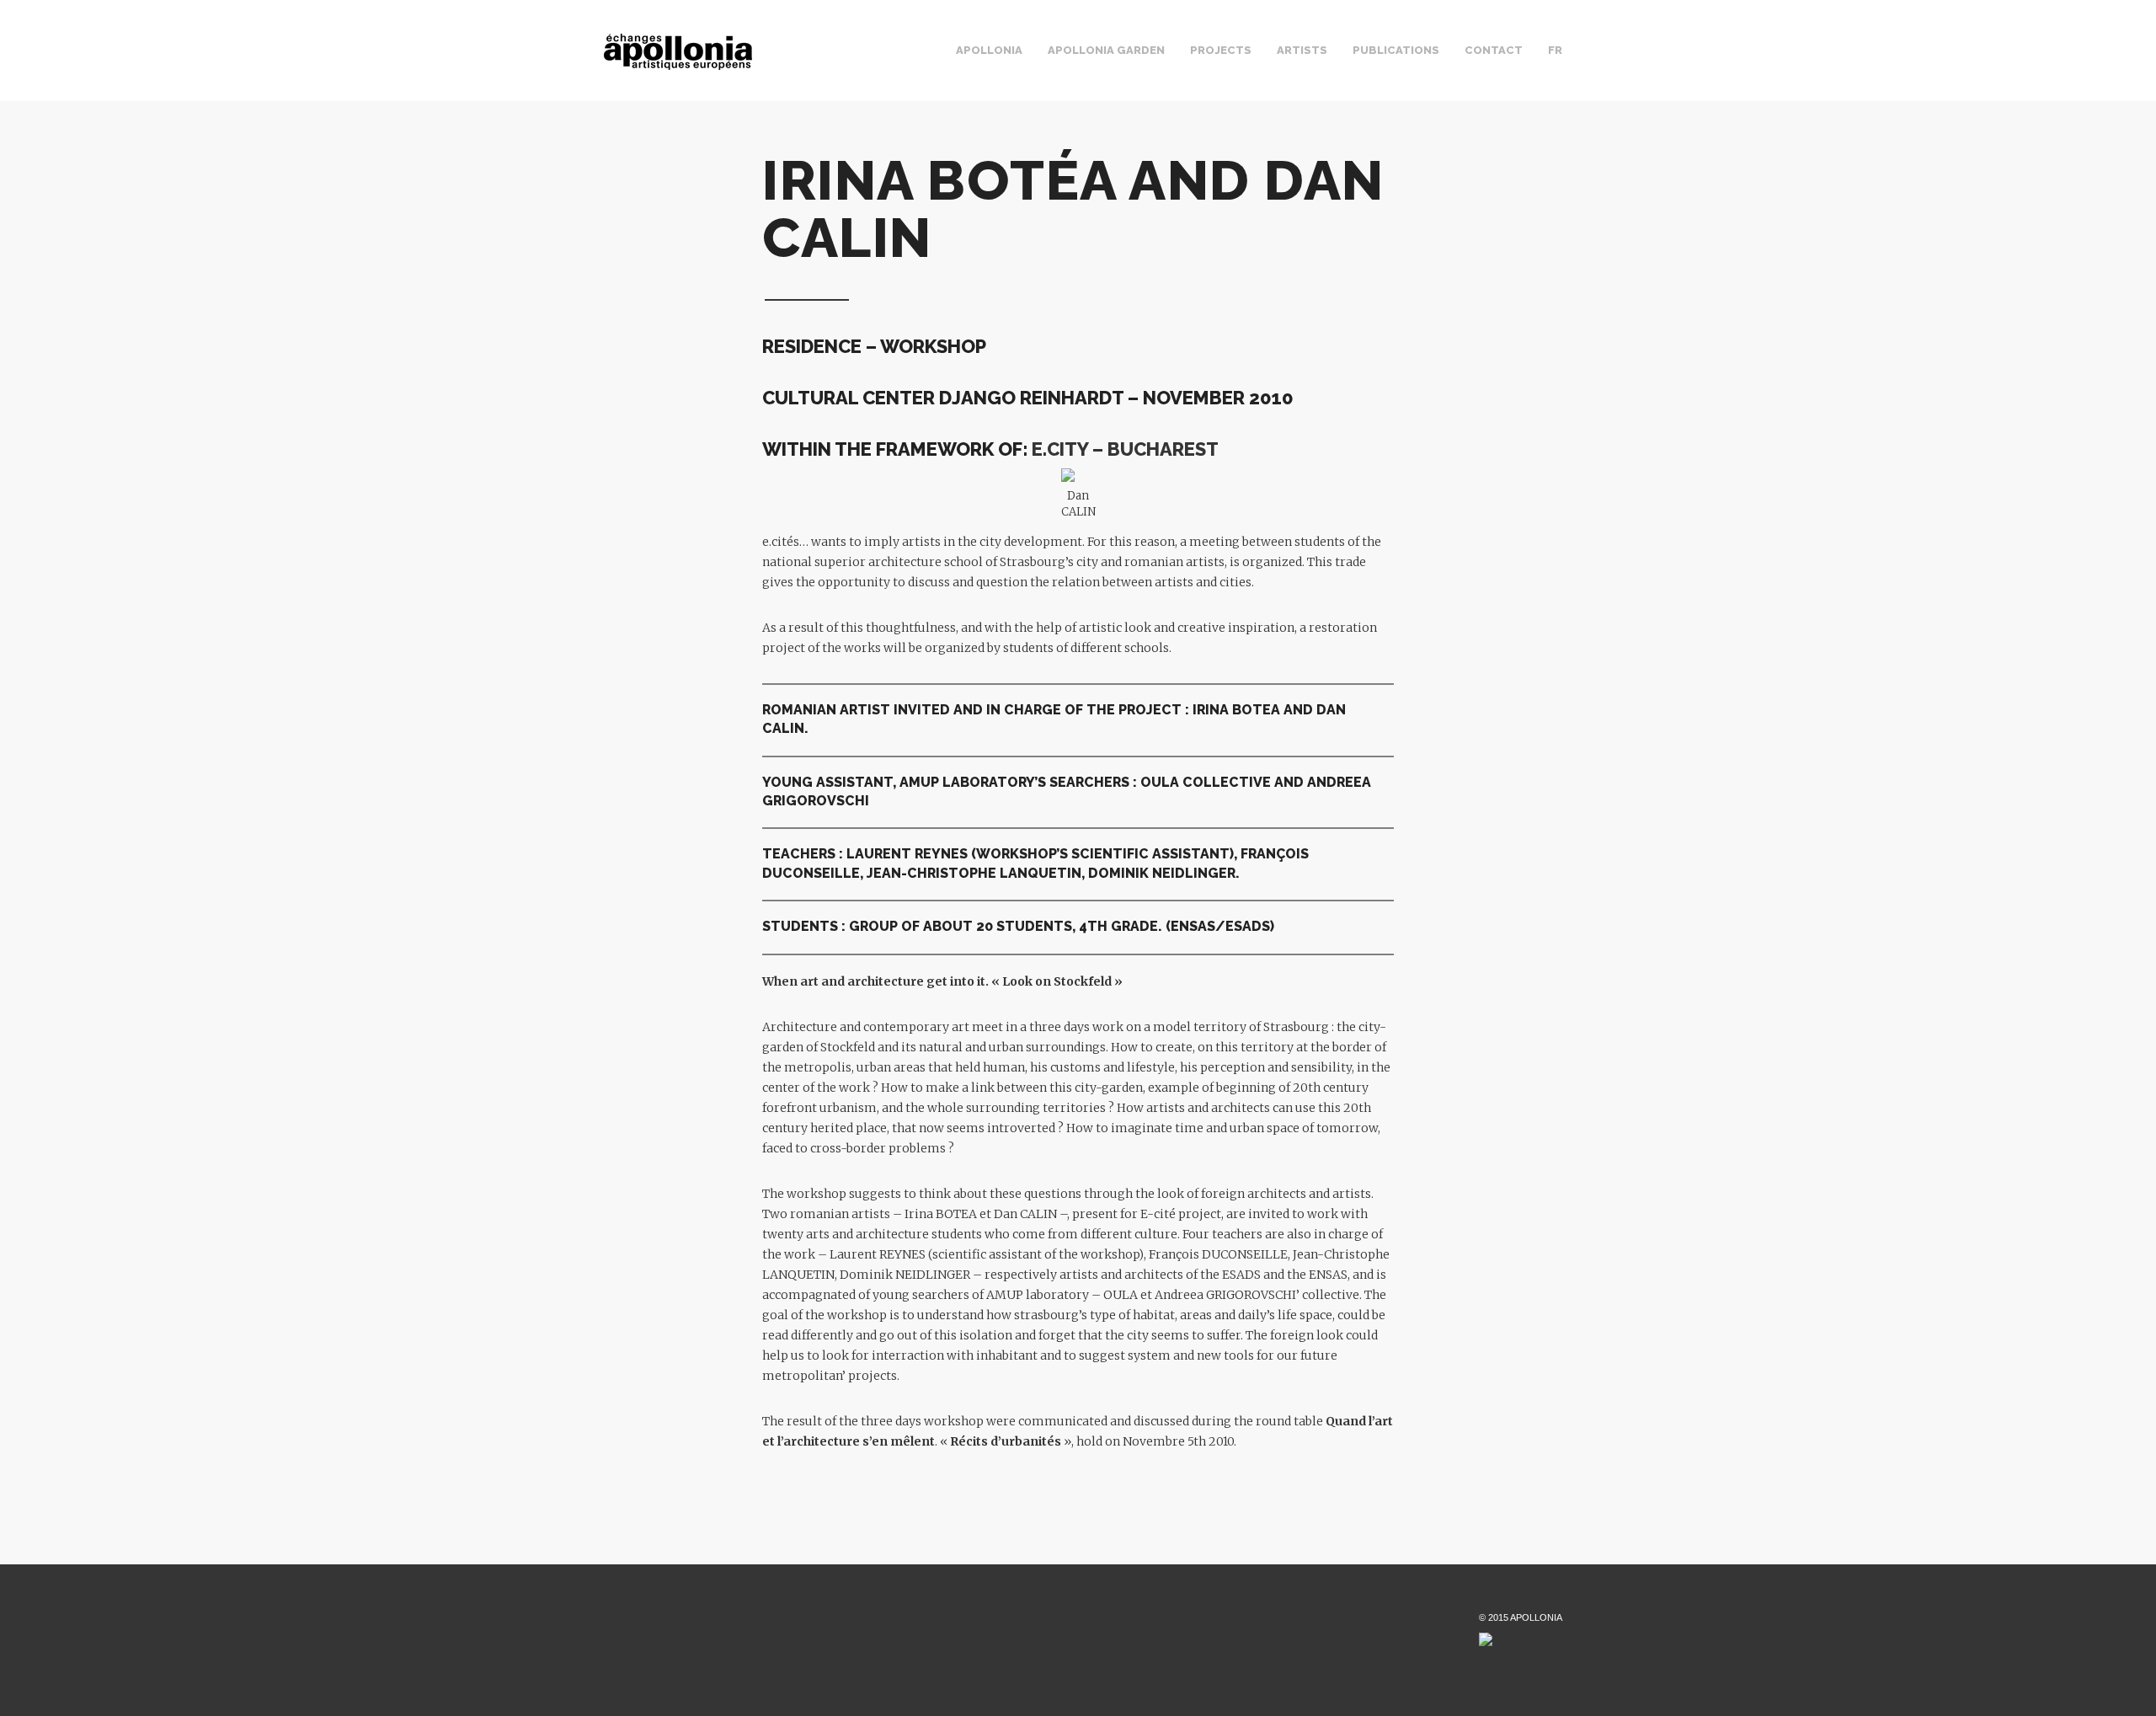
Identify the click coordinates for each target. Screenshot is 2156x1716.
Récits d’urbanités (1006, 1441)
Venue (1043, 66)
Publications (1396, 50)
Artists (1302, 50)
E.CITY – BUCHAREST (1125, 449)
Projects (1221, 50)
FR (1555, 50)
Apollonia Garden (1106, 50)
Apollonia (989, 50)
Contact (1494, 50)
